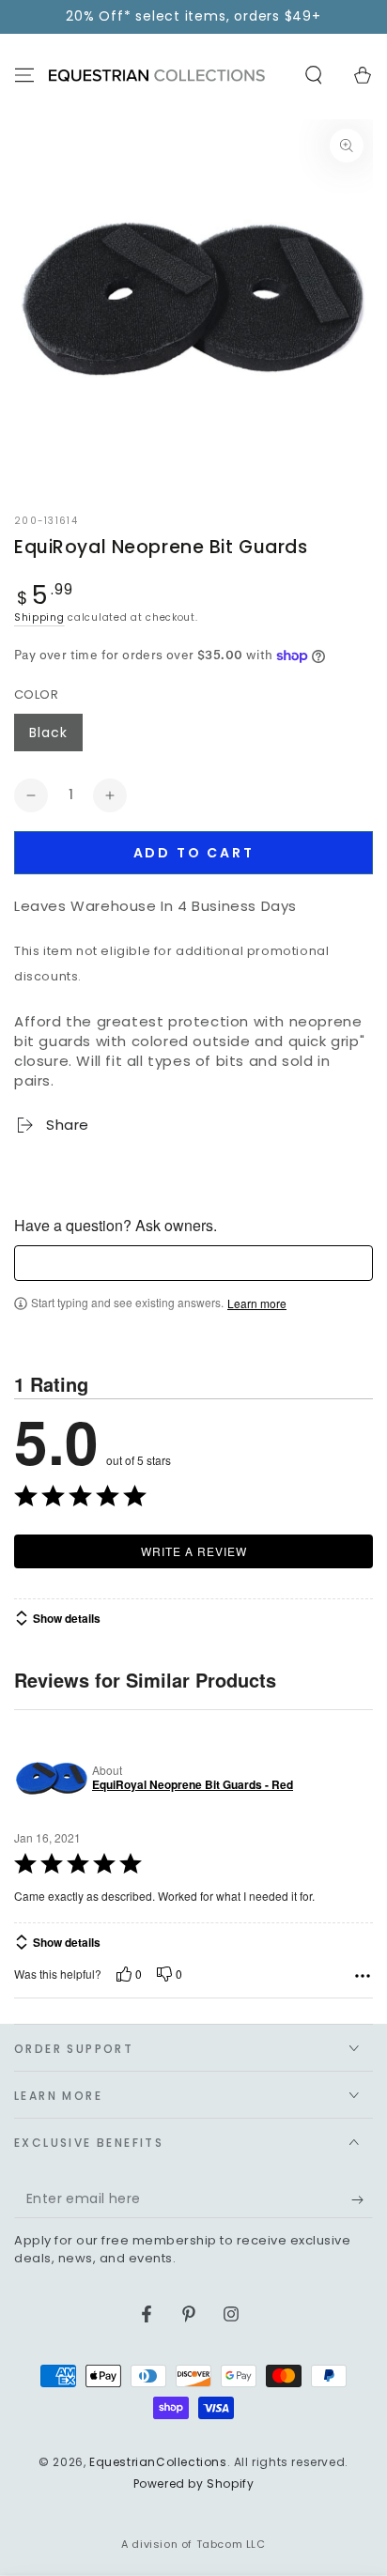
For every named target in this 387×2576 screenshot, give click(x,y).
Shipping (39, 617)
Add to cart (194, 853)
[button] (314, 75)
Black (48, 733)
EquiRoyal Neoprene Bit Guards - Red (193, 1785)
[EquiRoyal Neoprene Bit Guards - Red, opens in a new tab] (49, 1778)
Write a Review (194, 1551)
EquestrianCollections (158, 2462)
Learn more (257, 1303)
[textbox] (193, 1263)
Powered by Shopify (194, 2484)
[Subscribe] (362, 2199)
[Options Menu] (363, 1976)
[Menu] (24, 75)
